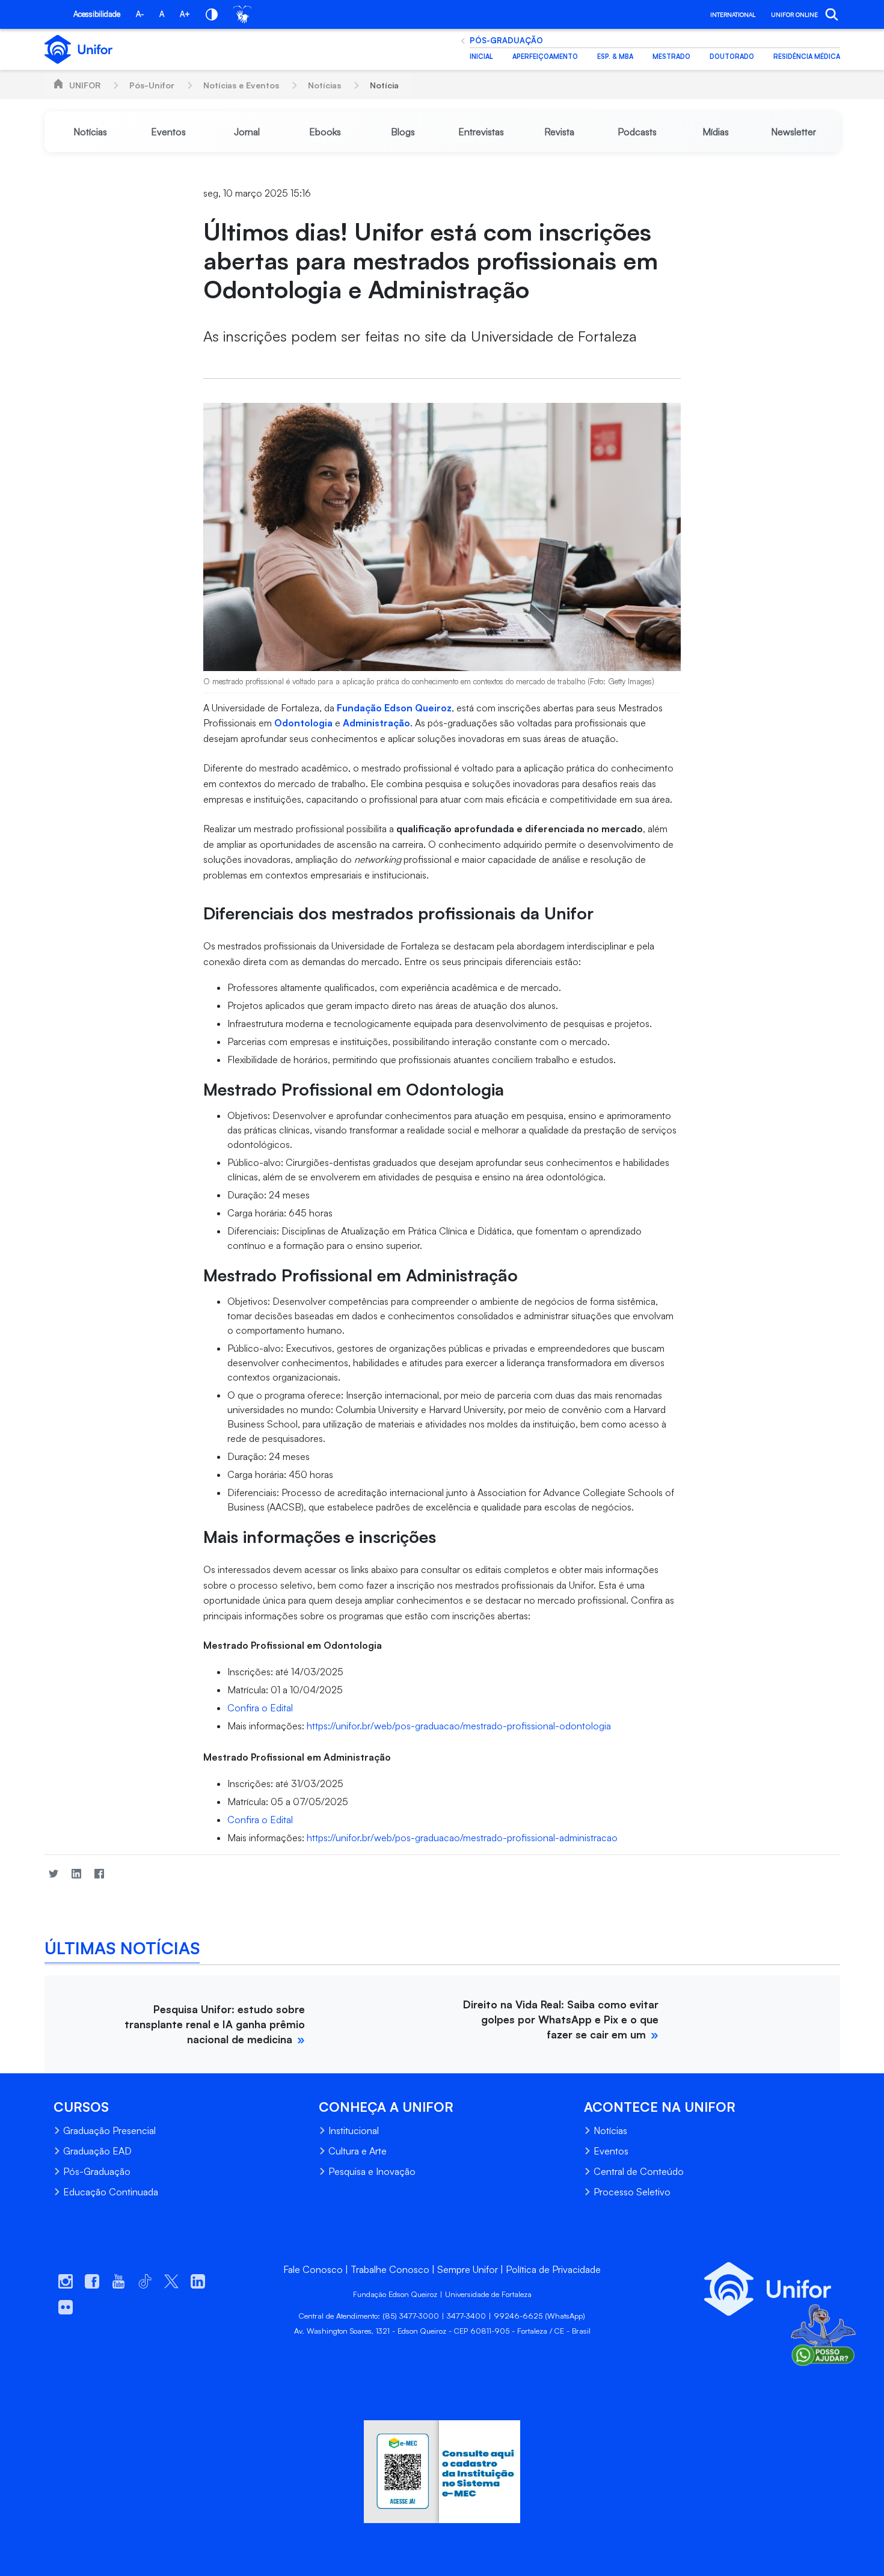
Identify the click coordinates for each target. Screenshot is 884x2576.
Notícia (384, 85)
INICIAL (481, 57)
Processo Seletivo (632, 2192)
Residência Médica (807, 57)
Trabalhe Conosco (390, 2269)
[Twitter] (54, 1874)
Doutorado (732, 57)
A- (140, 14)
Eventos (611, 2151)
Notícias (324, 85)
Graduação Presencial (109, 2130)
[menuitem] (91, 132)
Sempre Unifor (468, 2269)
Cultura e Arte (358, 2151)
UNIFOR (85, 85)
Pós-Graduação (506, 40)
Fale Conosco (313, 2269)
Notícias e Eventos (241, 85)
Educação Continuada (111, 2192)
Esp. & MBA (615, 57)
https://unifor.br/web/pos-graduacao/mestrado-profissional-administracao (462, 1838)
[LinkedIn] (76, 1874)
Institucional (354, 2130)
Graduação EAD (97, 2151)
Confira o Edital (260, 1708)
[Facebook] (99, 1874)
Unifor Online (794, 14)
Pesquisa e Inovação (372, 2171)
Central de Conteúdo (639, 2171)
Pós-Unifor (152, 85)
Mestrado (671, 57)
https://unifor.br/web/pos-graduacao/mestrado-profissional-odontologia (459, 1726)
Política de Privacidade (553, 2269)
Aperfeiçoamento (545, 57)
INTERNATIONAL (733, 14)
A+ (185, 14)
